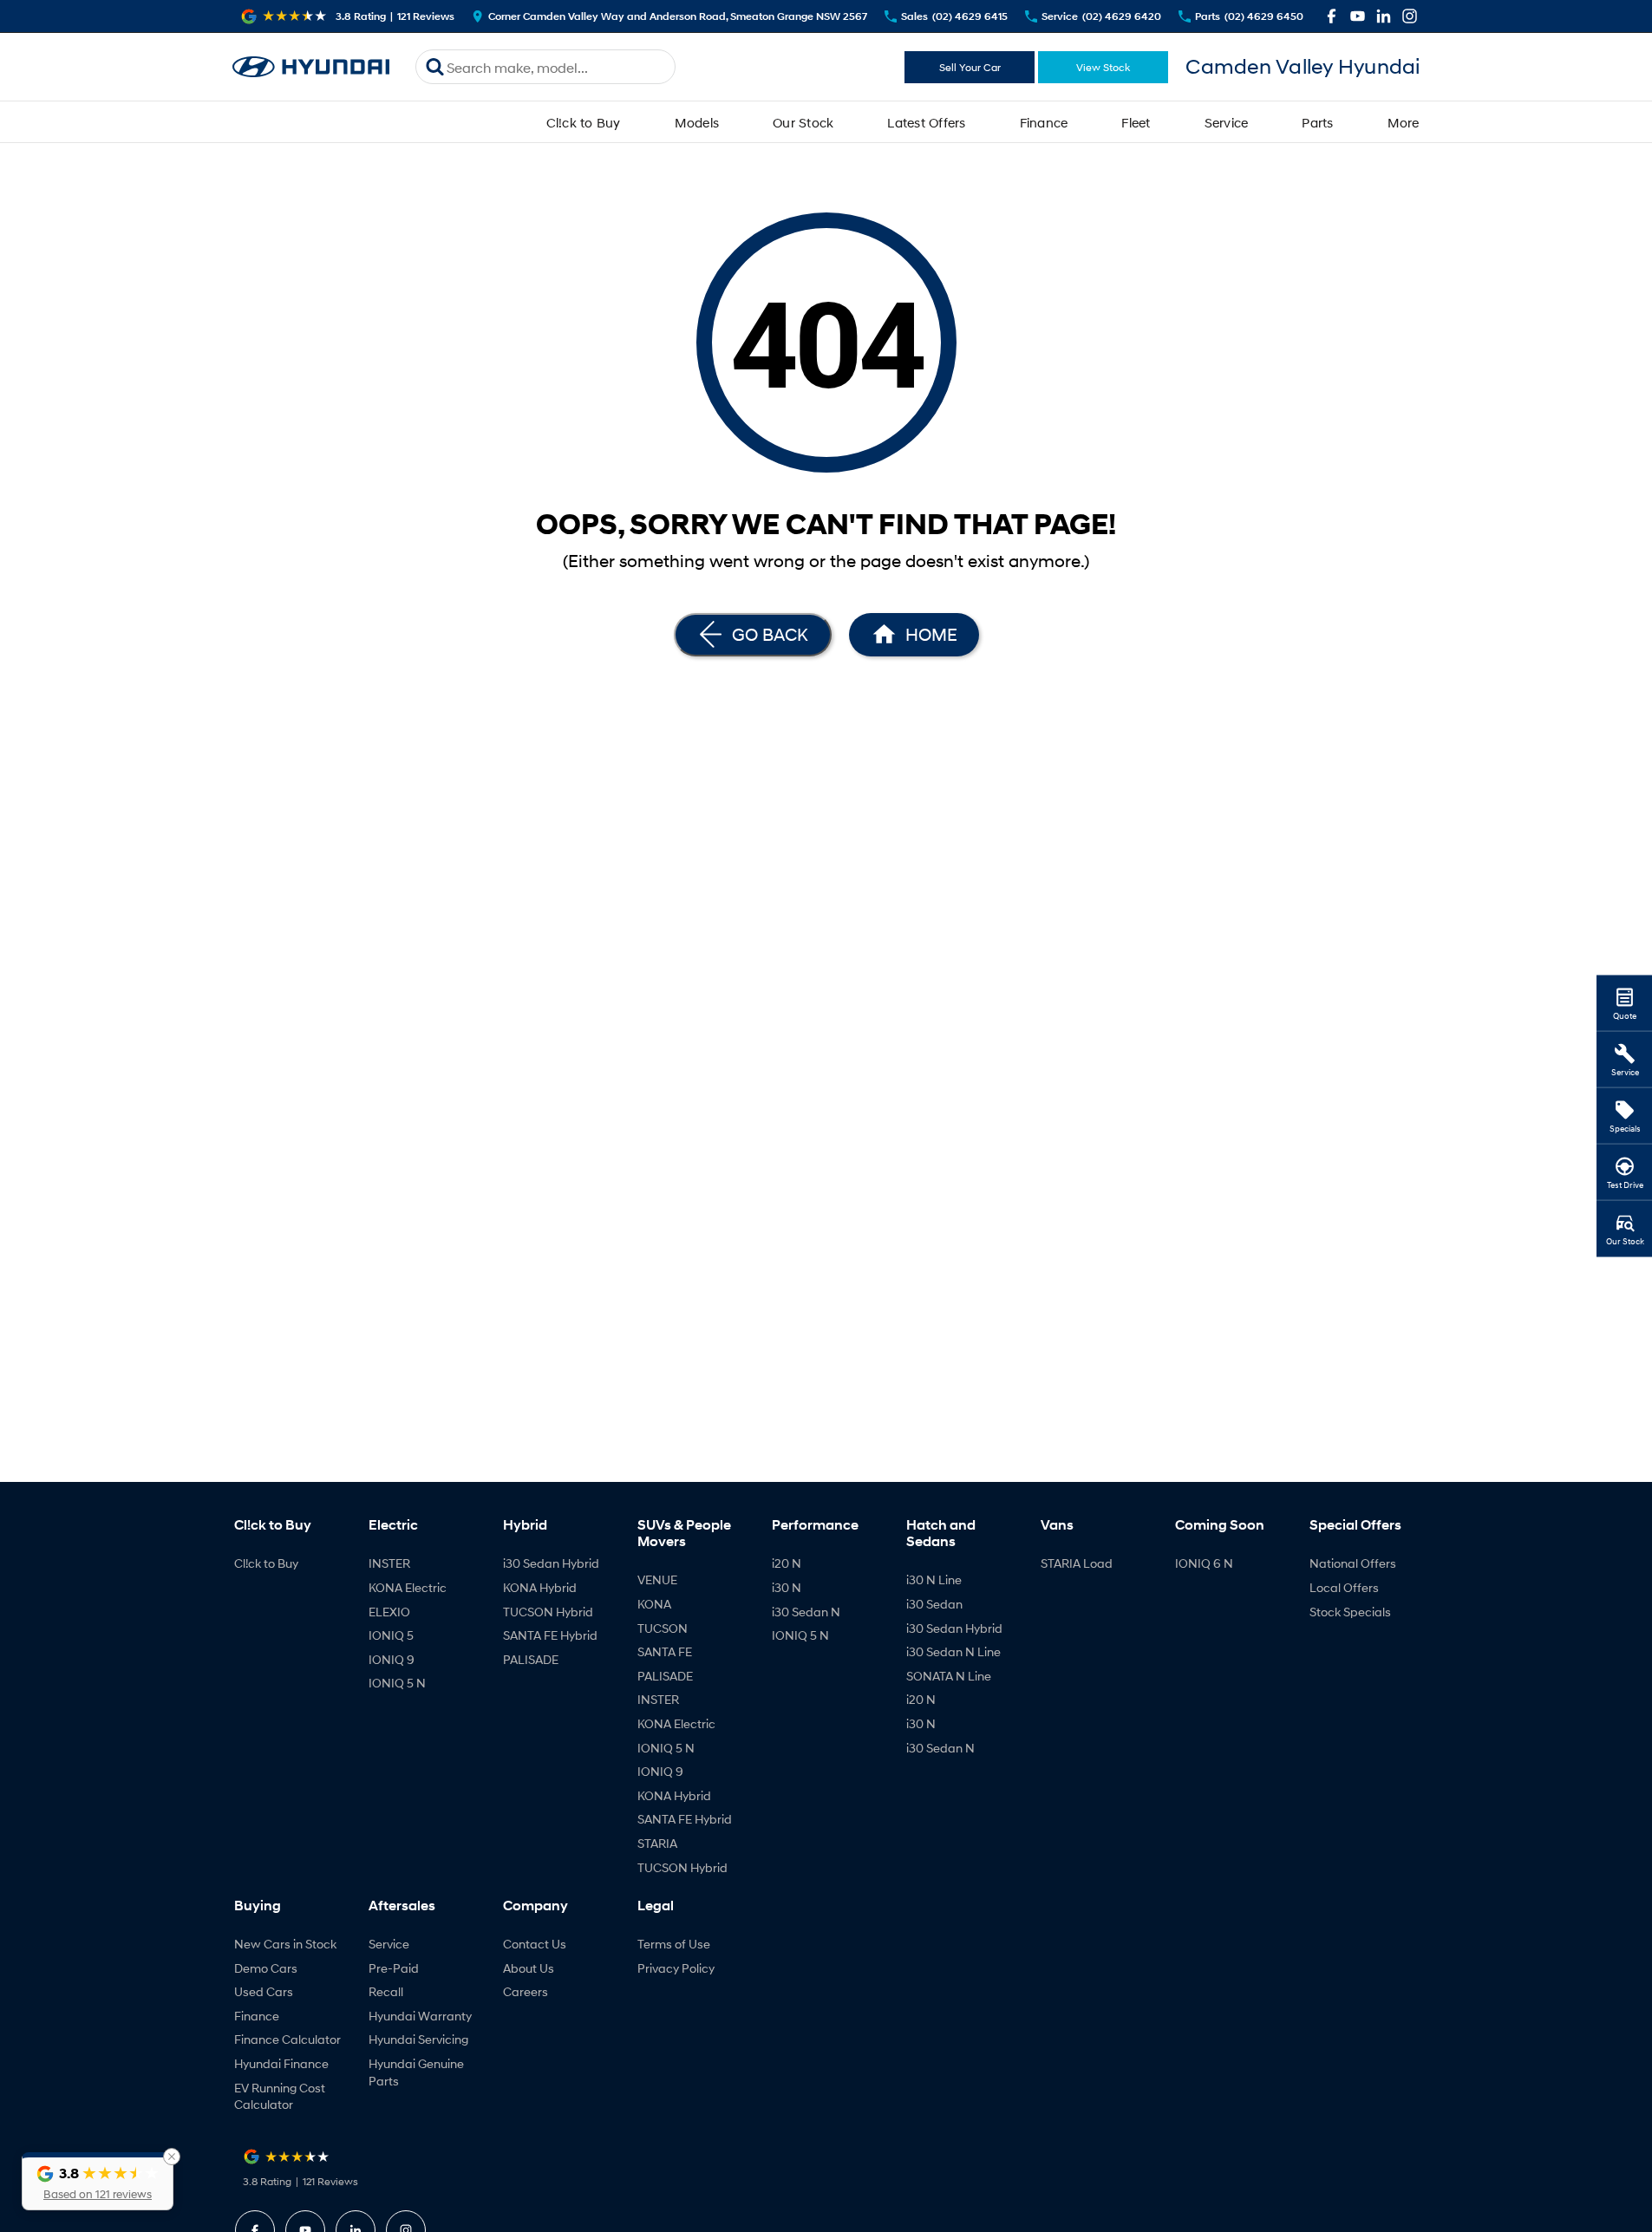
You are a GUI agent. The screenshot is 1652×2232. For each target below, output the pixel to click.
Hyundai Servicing (418, 2039)
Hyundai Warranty (420, 2016)
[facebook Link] (1332, 16)
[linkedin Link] (1384, 16)
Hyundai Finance (281, 2063)
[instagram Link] (1410, 16)
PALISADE (531, 1659)
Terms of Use (674, 1944)
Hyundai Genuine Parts (416, 2072)
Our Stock (803, 122)
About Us (529, 1968)
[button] (98, 2181)
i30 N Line (934, 1579)
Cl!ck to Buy (584, 122)
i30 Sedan (934, 1604)
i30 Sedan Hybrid (551, 1563)
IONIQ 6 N (1204, 1563)
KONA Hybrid (540, 1587)
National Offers (1353, 1563)
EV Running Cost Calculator (280, 2096)
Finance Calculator (287, 2039)
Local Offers (1344, 1587)
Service (1227, 122)
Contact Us (535, 1944)
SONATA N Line (949, 1676)
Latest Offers (926, 122)
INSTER (389, 1563)
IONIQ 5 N (397, 1683)
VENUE (657, 1579)
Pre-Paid (394, 1968)
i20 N (787, 1563)
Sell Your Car (970, 67)
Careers (526, 1991)
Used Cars (264, 1991)
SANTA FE (665, 1651)
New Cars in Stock (285, 1944)
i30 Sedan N (806, 1612)
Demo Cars (266, 1968)
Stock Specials (1350, 1612)
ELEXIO (389, 1612)
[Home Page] (311, 67)
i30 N (787, 1587)
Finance (1044, 122)
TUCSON (663, 1628)
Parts (1317, 122)
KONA (654, 1604)
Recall (386, 1991)
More (1404, 122)
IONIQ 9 (392, 1659)
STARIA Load (1077, 1563)
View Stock (1103, 67)
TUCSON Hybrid (548, 1612)
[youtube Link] (1358, 16)
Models (697, 122)
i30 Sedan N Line (953, 1651)
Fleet (1136, 122)
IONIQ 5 (391, 1635)
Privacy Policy (676, 1968)
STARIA (657, 1843)
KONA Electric (408, 1587)
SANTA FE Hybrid (550, 1635)
